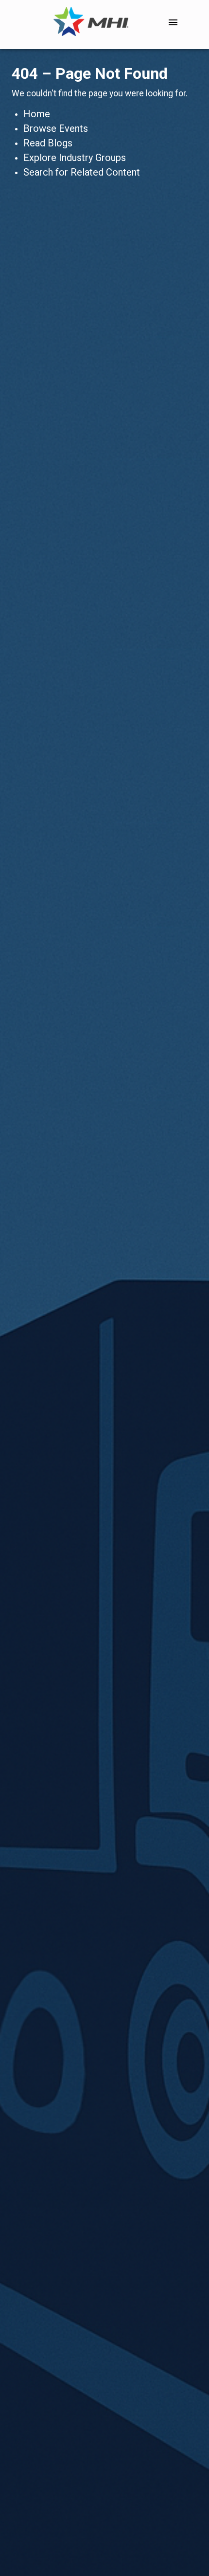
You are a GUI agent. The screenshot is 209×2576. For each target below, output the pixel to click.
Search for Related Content (82, 172)
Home (37, 114)
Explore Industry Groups (75, 158)
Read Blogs (48, 143)
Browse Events (56, 128)
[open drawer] (173, 22)
